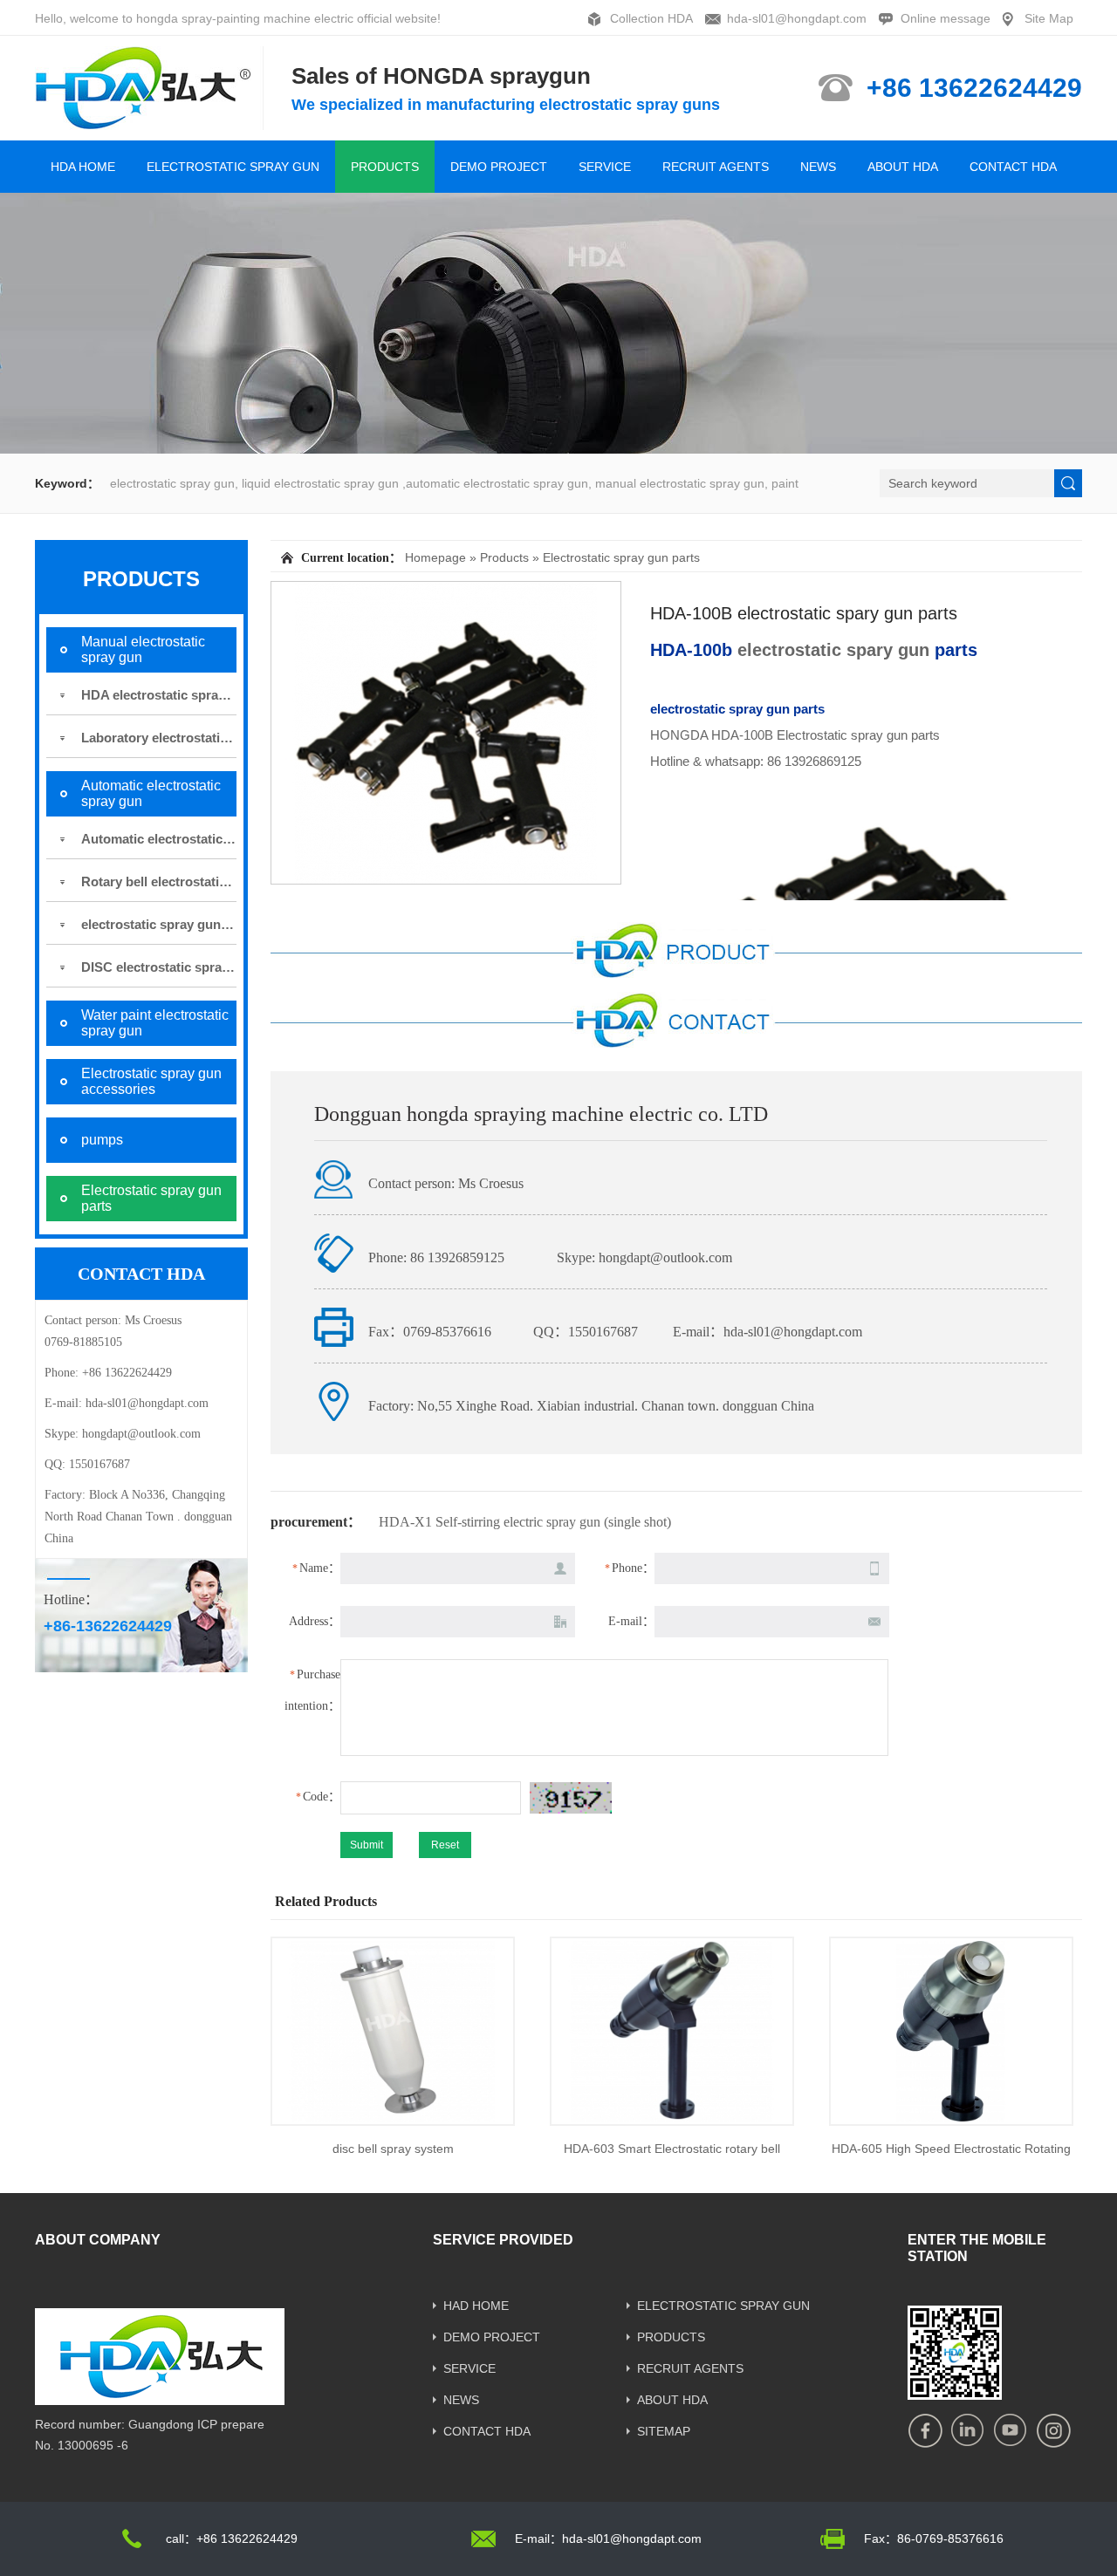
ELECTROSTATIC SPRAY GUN (233, 167)
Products (504, 557)
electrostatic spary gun (833, 650)
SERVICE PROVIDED (503, 2240)
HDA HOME (83, 167)
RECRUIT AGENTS (716, 167)
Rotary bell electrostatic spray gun (159, 881)
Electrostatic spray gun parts (621, 557)
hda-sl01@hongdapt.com (797, 18)
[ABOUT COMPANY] (160, 2399)
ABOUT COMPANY (98, 2240)
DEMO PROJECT (499, 167)
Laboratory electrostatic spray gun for (159, 738)
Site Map (1049, 18)
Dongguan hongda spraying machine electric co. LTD (541, 1114)
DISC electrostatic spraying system (159, 967)
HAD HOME (476, 2306)
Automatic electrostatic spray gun (159, 839)
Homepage (435, 557)
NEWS (818, 167)
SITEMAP (664, 2431)
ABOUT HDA (903, 167)
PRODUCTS (385, 167)
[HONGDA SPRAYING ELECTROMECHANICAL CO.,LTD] (150, 122)
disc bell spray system (393, 2149)
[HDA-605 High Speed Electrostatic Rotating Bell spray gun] (951, 2031)
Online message (946, 18)
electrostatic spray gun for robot (159, 924)
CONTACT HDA (1013, 167)
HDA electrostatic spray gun (159, 695)
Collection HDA (651, 18)
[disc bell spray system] (393, 2031)
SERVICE (605, 167)
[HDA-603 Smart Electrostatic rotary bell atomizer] (672, 2031)
